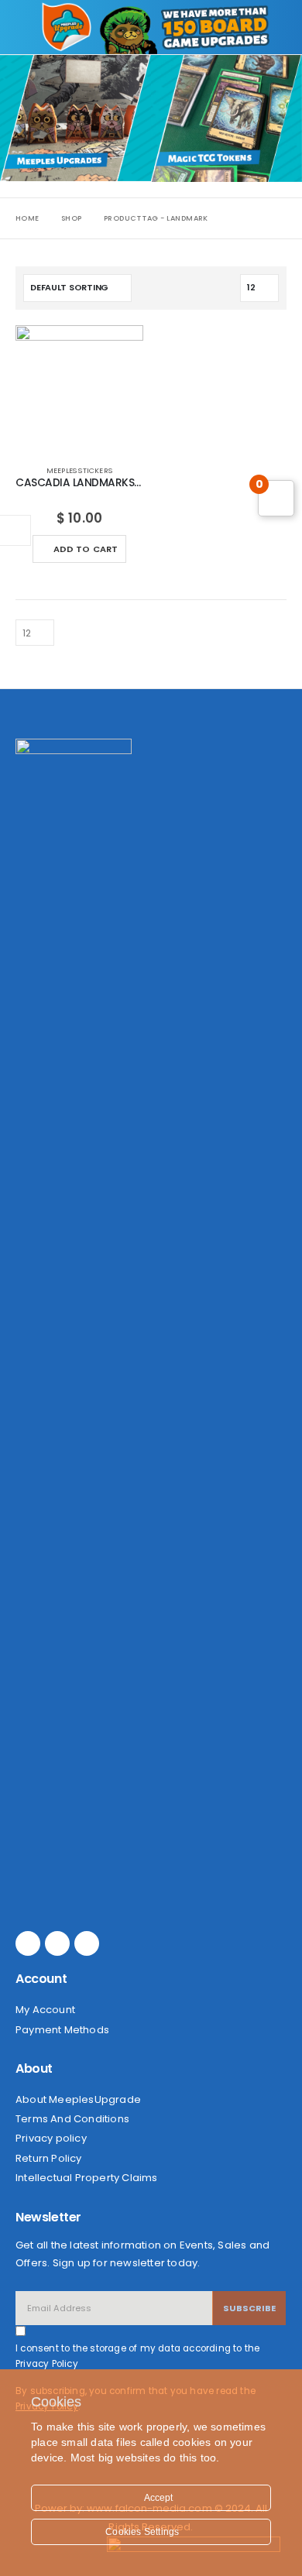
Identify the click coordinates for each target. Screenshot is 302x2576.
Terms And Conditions (72, 2119)
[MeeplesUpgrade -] (67, 27)
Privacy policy (51, 2138)
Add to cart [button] (86, 549)
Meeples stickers (79, 470)
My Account (45, 2010)
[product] (79, 389)
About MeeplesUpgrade (78, 2099)
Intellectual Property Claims (87, 2178)
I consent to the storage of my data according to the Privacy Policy (137, 2356)
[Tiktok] (87, 1943)
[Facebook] (28, 1943)
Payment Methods (62, 2030)
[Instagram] (57, 1943)
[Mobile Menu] (29, 27)
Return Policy (49, 2158)
